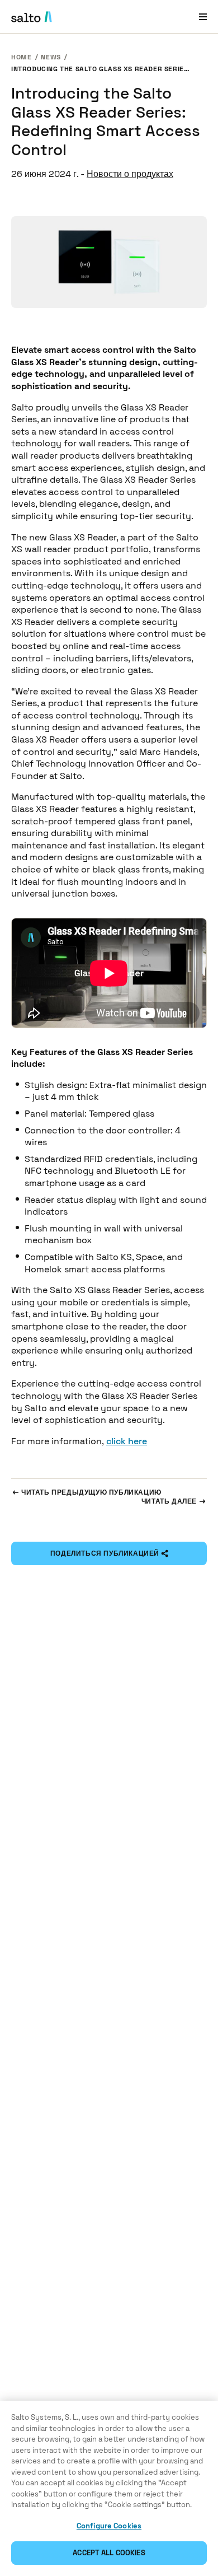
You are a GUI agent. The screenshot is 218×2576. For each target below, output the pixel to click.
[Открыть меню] (203, 17)
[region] (109, 2488)
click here (127, 1441)
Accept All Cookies (109, 2553)
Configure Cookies (109, 2526)
